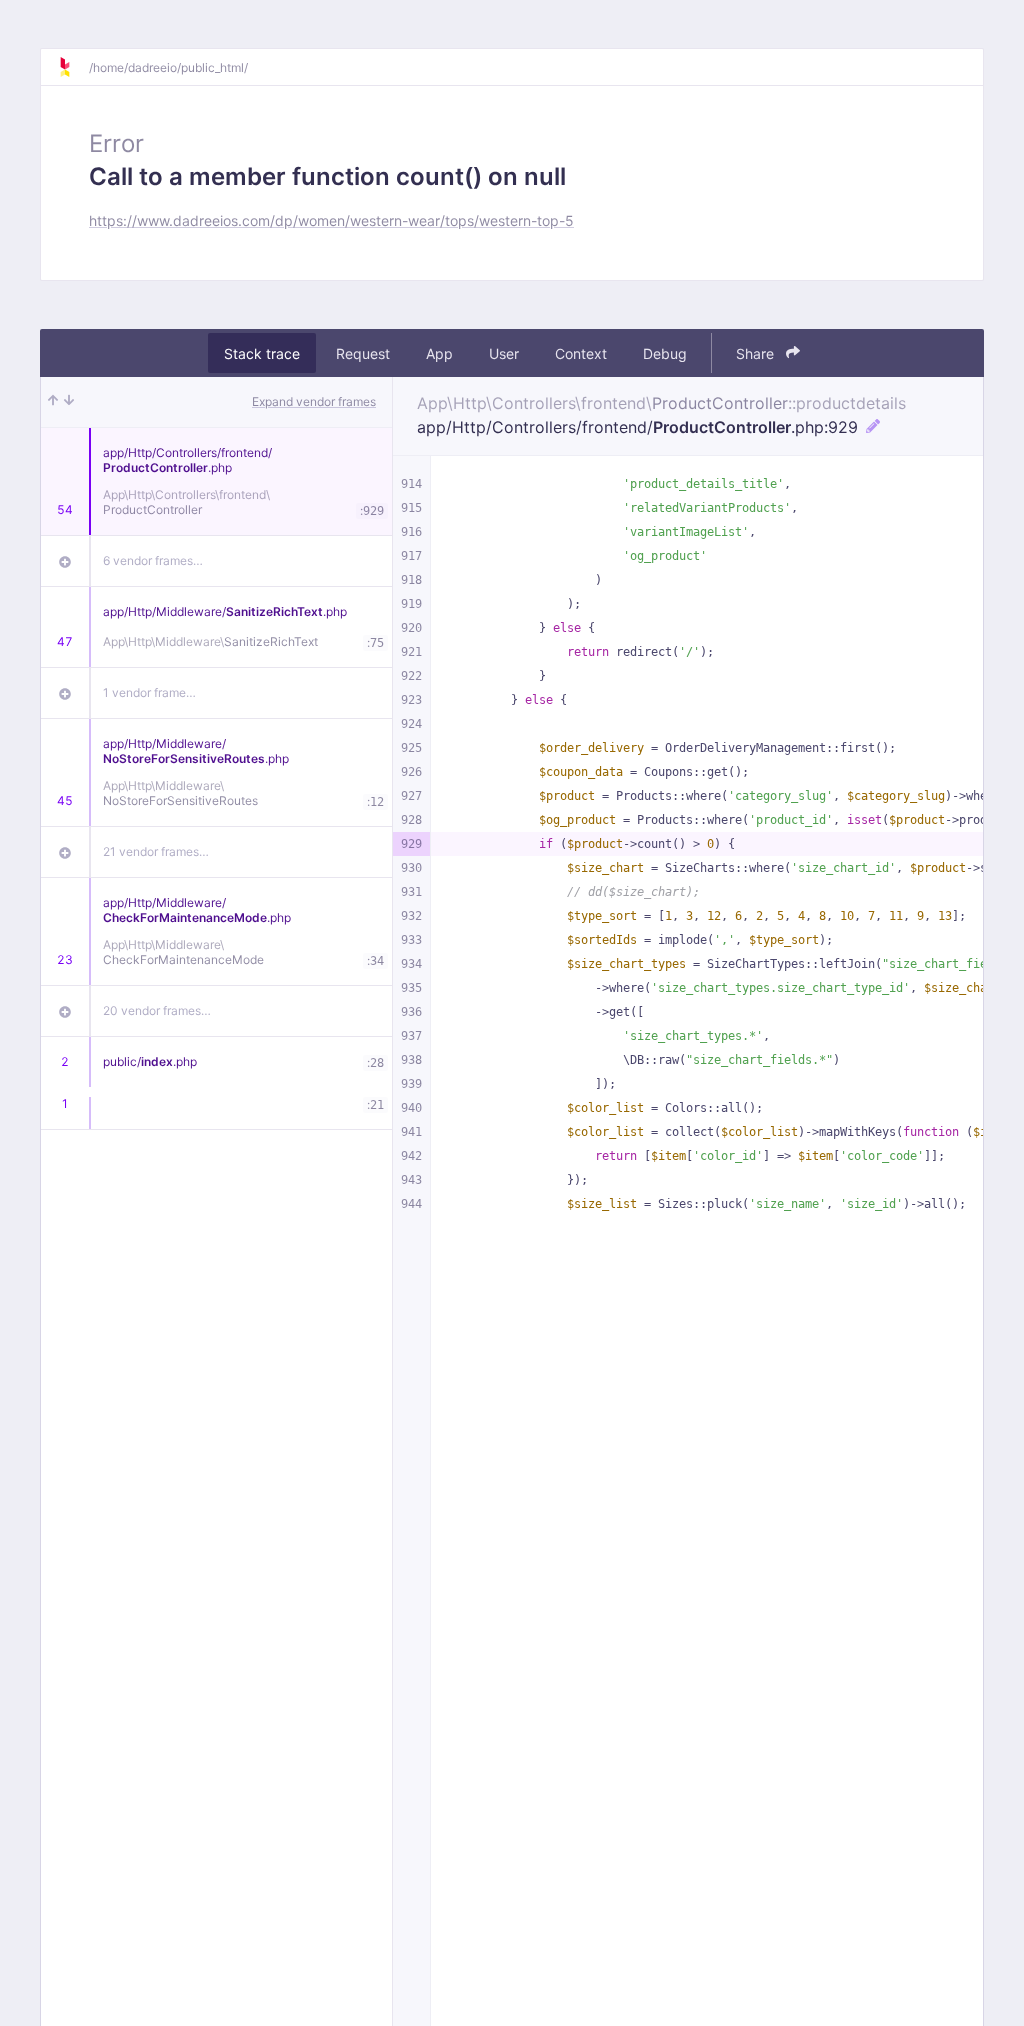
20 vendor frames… (157, 1010)
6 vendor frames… (153, 560)
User (504, 353)
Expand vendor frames (314, 401)
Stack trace (262, 353)
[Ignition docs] (73, 67)
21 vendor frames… (156, 851)
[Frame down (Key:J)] (69, 402)
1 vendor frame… (149, 692)
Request (363, 353)
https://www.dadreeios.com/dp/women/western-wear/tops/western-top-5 (331, 220)
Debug (665, 353)
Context (581, 353)
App (439, 353)
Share (757, 353)
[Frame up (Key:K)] (53, 402)
